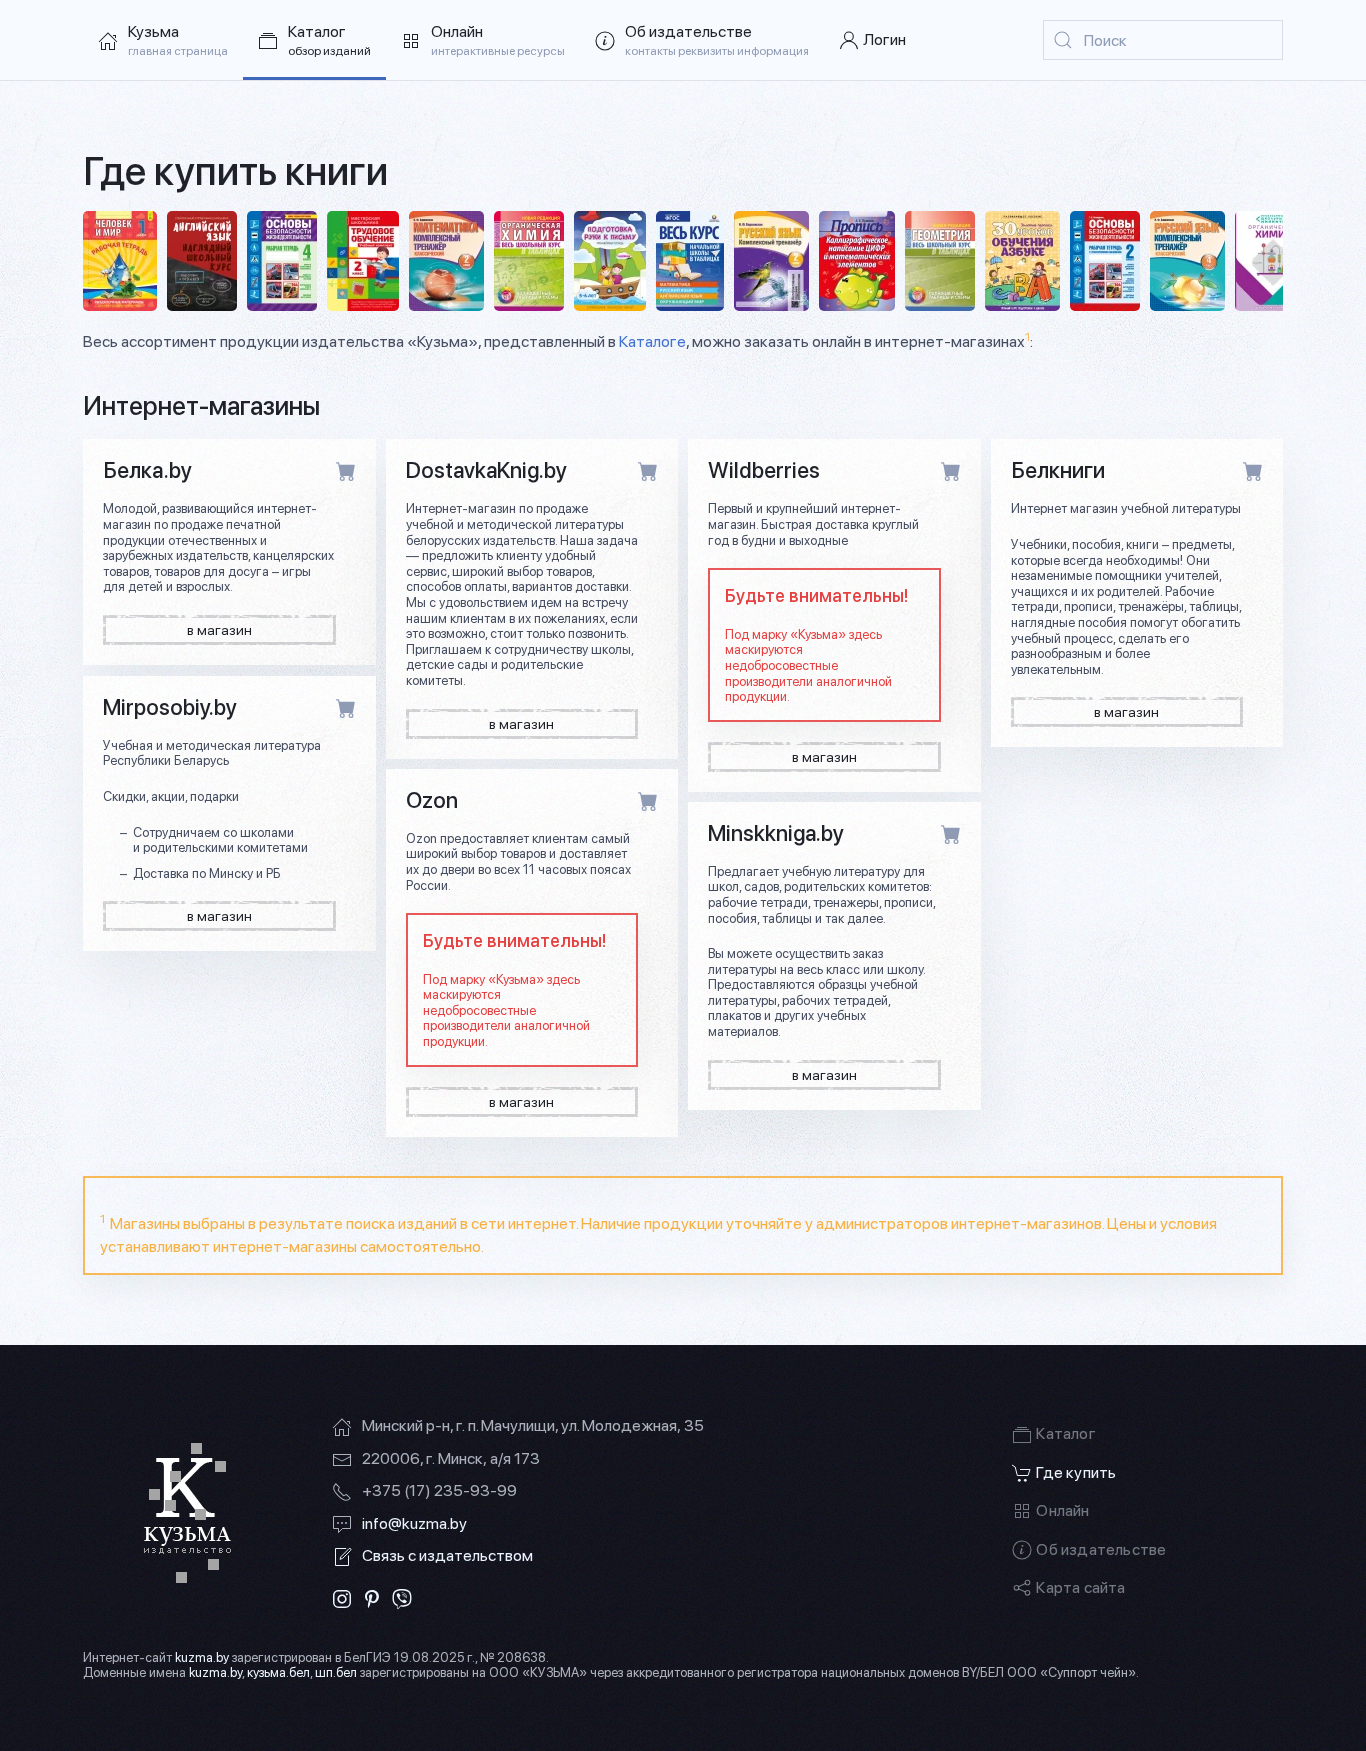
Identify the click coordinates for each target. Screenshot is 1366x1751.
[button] (314, 40)
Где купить (1076, 1472)
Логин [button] (884, 39)
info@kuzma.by (414, 1523)
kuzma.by (202, 1657)
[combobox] (1163, 40)
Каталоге (652, 341)
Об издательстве (1101, 1549)
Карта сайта (1080, 1587)
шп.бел (336, 1672)
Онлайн (1062, 1510)
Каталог (1065, 1433)
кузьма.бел (278, 1672)
